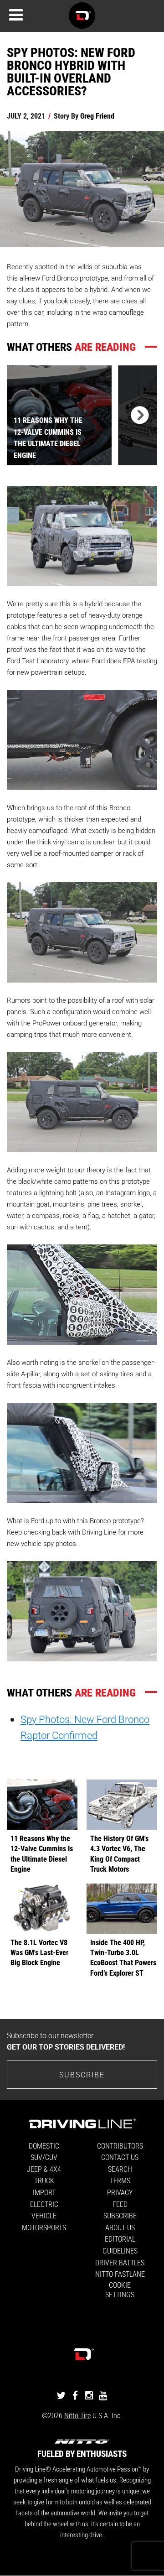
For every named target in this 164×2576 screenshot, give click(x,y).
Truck (44, 2180)
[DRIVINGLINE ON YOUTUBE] (103, 2395)
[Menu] (16, 15)
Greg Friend (97, 116)
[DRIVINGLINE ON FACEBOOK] (75, 2395)
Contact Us (120, 2157)
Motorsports (44, 2227)
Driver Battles (120, 2262)
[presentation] (138, 415)
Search (120, 2169)
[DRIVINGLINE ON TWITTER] (61, 2395)
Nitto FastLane (120, 2274)
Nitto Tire (77, 2415)
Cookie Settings (120, 2290)
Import (44, 2192)
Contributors (120, 2146)
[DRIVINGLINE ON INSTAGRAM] (89, 2395)
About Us (120, 2227)
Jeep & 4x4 (44, 2169)
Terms (120, 2180)
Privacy (120, 2192)
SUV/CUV (44, 2157)
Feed (120, 2204)
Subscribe (82, 2074)
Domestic (44, 2146)
